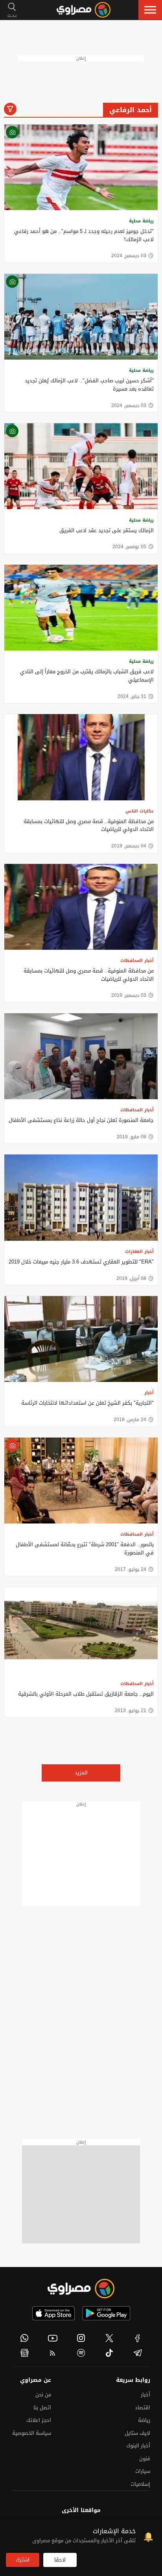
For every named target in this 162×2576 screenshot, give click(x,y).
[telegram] (138, 2353)
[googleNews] (24, 2353)
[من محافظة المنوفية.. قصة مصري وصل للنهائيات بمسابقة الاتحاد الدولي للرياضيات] (81, 757)
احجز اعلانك (39, 2420)
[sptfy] (81, 2353)
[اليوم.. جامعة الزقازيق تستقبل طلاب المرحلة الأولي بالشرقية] (81, 1630)
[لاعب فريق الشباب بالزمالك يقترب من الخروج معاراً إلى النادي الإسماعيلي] (81, 608)
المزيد (81, 1773)
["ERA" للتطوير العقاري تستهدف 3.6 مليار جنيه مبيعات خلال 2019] (81, 1197)
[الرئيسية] (84, 10)
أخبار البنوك (138, 2446)
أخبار (149, 1393)
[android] (106, 2313)
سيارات (143, 2471)
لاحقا (60, 2560)
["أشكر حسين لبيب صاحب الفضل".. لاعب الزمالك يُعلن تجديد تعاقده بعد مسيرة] (81, 317)
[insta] (81, 2338)
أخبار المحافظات (137, 961)
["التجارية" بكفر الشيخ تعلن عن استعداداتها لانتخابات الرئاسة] (81, 1339)
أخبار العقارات (139, 1252)
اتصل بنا (42, 2408)
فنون (145, 2459)
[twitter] (109, 2338)
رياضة (144, 2420)
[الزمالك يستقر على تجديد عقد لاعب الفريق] (81, 466)
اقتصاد (143, 2408)
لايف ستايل (137, 2433)
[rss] (53, 2353)
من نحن (43, 2395)
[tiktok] (109, 2353)
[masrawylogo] (81, 2289)
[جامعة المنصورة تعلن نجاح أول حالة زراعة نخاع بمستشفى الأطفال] (81, 1056)
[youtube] (53, 2338)
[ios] (53, 2313)
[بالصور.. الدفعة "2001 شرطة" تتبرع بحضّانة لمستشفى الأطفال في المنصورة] (81, 1481)
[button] (150, 10)
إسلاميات (140, 2484)
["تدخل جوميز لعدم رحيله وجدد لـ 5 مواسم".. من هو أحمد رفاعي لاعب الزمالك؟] (81, 167)
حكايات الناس (140, 811)
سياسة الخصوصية (32, 2433)
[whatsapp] (24, 2338)
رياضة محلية (141, 221)
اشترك (23, 2560)
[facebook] (138, 2338)
